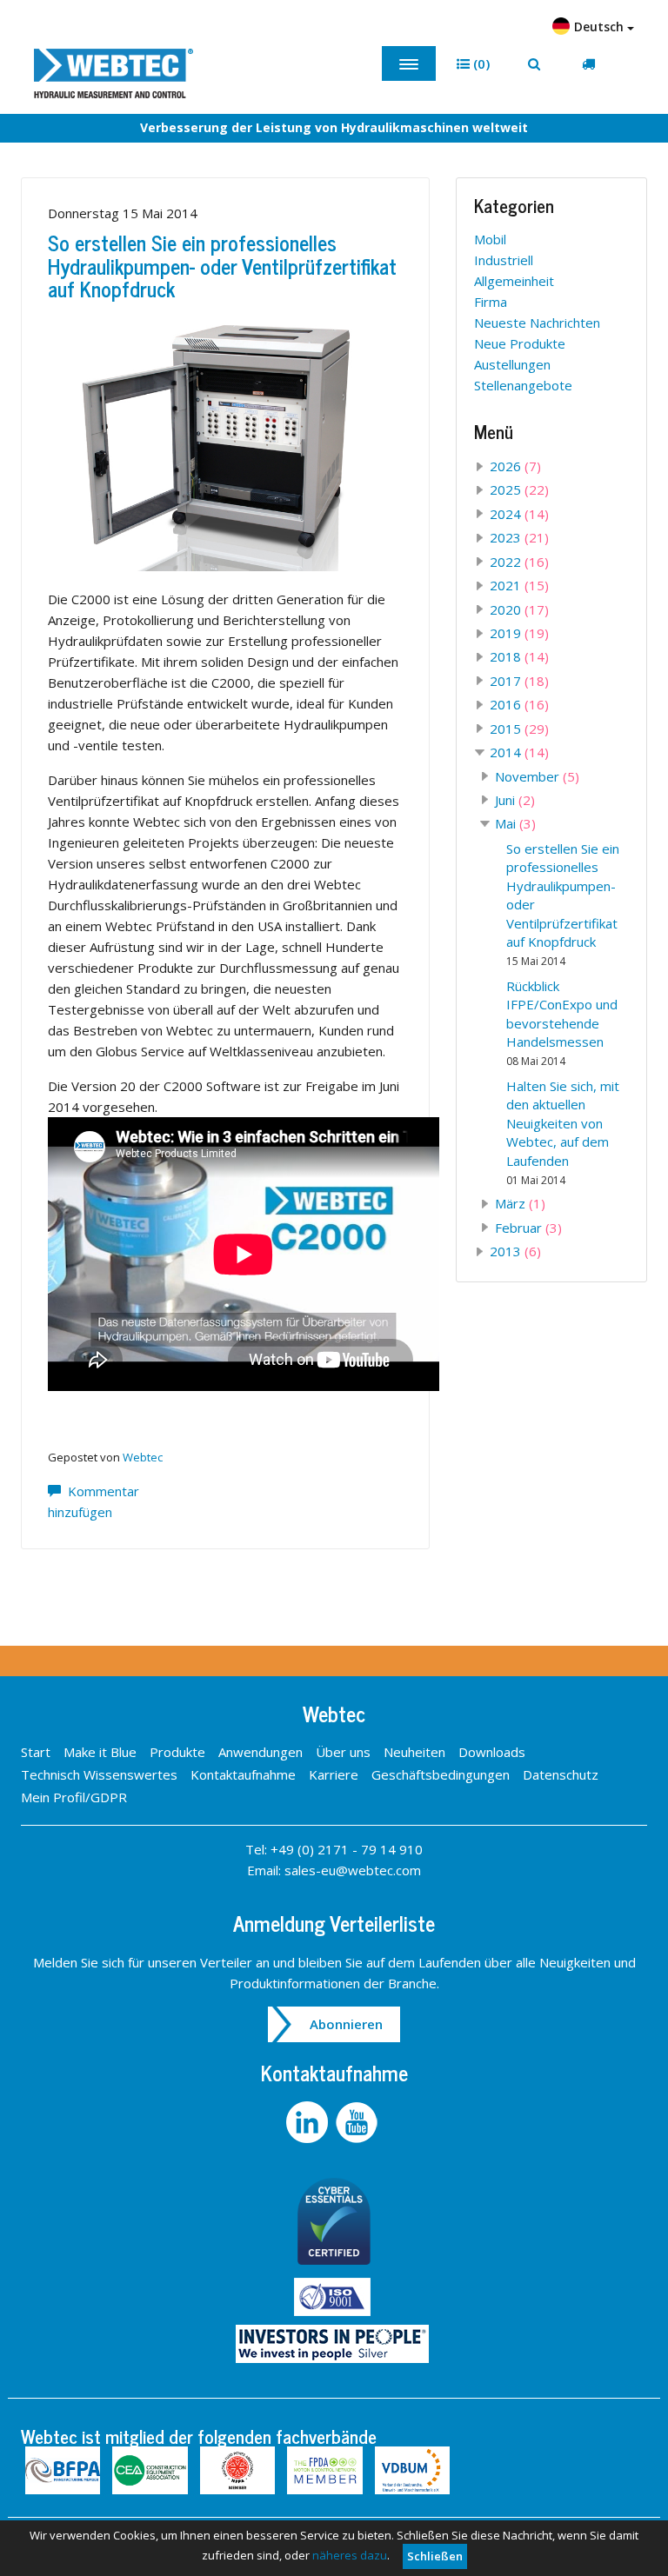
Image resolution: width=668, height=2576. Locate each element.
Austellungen (512, 364)
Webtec (143, 1457)
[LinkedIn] (311, 2120)
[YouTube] (359, 2120)
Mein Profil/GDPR (74, 1797)
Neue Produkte (520, 343)
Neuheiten (414, 1752)
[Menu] (409, 63)
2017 (519, 681)
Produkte (177, 1752)
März (520, 1203)
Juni (515, 800)
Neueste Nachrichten (537, 323)
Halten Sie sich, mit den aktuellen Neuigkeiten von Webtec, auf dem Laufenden (563, 1132)
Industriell (504, 260)
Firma (491, 302)
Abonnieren (346, 2024)
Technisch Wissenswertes (99, 1774)
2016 (519, 704)
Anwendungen (261, 1752)
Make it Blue (100, 1752)
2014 (519, 752)
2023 (519, 537)
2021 (519, 585)
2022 (519, 562)
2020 (519, 609)
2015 (519, 729)
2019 (519, 633)
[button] (473, 64)
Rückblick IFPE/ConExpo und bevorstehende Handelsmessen (562, 1023)
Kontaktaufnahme (243, 1774)
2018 (519, 656)
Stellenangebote (523, 385)
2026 (515, 466)
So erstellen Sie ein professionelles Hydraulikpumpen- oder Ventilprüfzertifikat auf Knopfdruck (222, 265)
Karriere (334, 1774)
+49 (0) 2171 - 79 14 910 (347, 1849)
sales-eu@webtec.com (353, 1870)
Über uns (343, 1752)
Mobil (490, 239)
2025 (519, 489)
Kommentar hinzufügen (94, 1501)
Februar (528, 1228)
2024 (519, 514)
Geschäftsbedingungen (441, 1774)
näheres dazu (350, 2555)
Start (36, 1752)
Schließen (435, 2556)
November (537, 776)
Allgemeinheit (514, 281)
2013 (515, 1251)
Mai (515, 823)
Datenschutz (561, 1774)
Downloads (492, 1752)
